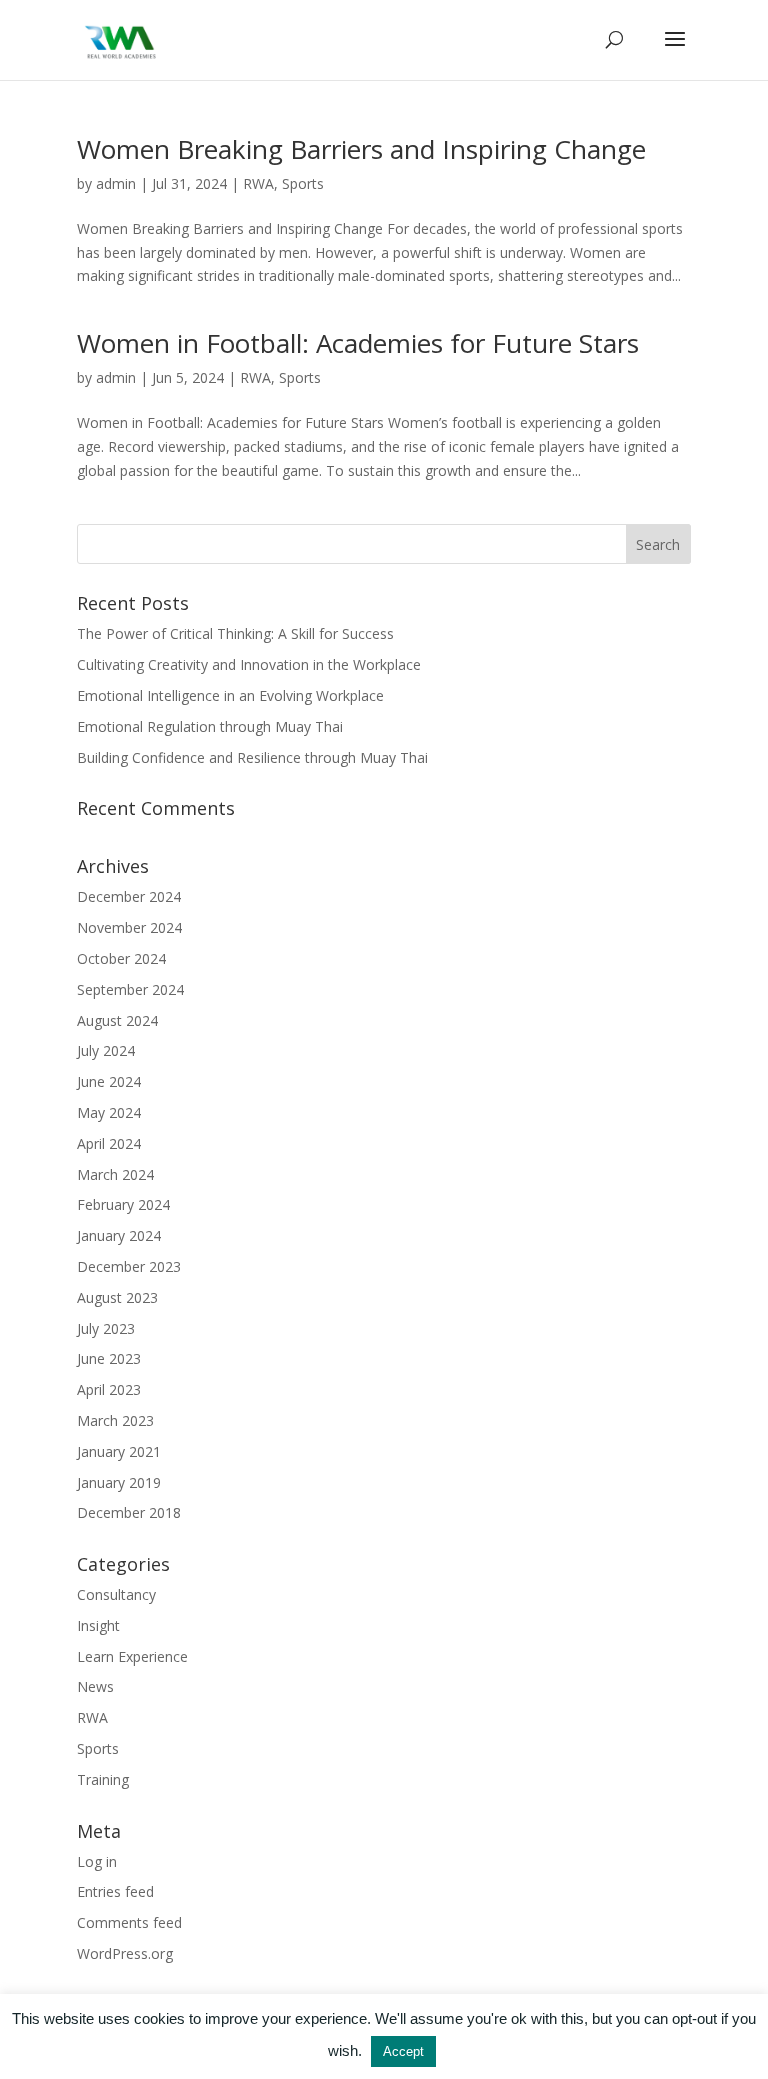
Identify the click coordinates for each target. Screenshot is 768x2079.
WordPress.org (125, 1953)
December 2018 (129, 1512)
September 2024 (130, 989)
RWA (258, 183)
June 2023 (109, 1358)
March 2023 (115, 1420)
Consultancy (116, 1594)
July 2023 (106, 1328)
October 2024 (121, 958)
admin (116, 183)
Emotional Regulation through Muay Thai (210, 726)
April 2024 (109, 1143)
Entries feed (115, 1891)
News (95, 1686)
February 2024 (123, 1204)
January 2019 (119, 1482)
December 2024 (129, 896)
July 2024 (106, 1050)
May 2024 (109, 1112)
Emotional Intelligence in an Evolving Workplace (230, 695)
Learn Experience (132, 1656)
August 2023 (117, 1297)
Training (103, 1779)
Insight (98, 1625)
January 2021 (119, 1451)
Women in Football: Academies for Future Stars (358, 343)
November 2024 (129, 927)
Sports (303, 183)
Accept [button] (403, 2051)
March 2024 (115, 1174)
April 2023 (109, 1389)
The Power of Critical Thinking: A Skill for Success (235, 633)
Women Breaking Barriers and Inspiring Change (361, 149)
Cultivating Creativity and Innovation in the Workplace (249, 664)
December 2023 (129, 1266)
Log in (97, 1861)
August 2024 (117, 1020)
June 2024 (109, 1081)
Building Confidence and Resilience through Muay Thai (252, 757)
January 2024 (119, 1235)
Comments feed (129, 1922)
